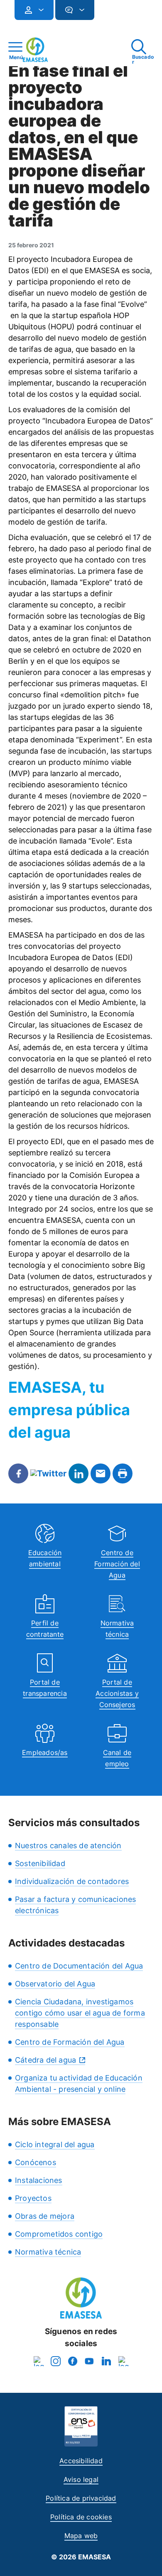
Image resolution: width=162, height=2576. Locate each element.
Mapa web (81, 2536)
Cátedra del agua (45, 2060)
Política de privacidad (81, 2498)
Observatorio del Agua (55, 1984)
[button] (111, 14)
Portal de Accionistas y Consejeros (117, 1693)
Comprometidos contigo (59, 2234)
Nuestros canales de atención (68, 1846)
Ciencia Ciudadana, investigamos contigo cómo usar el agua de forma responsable (80, 2013)
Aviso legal (81, 2479)
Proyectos (33, 2198)
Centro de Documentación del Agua (79, 1966)
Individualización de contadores (72, 1881)
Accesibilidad (81, 2461)
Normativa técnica (48, 2252)
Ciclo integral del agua (55, 2144)
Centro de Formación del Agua (117, 1564)
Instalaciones (39, 2180)
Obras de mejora (45, 2216)
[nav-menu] (38, 10)
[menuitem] (34, 10)
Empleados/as (45, 1752)
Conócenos (36, 2162)
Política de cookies (81, 2517)
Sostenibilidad (40, 1863)
